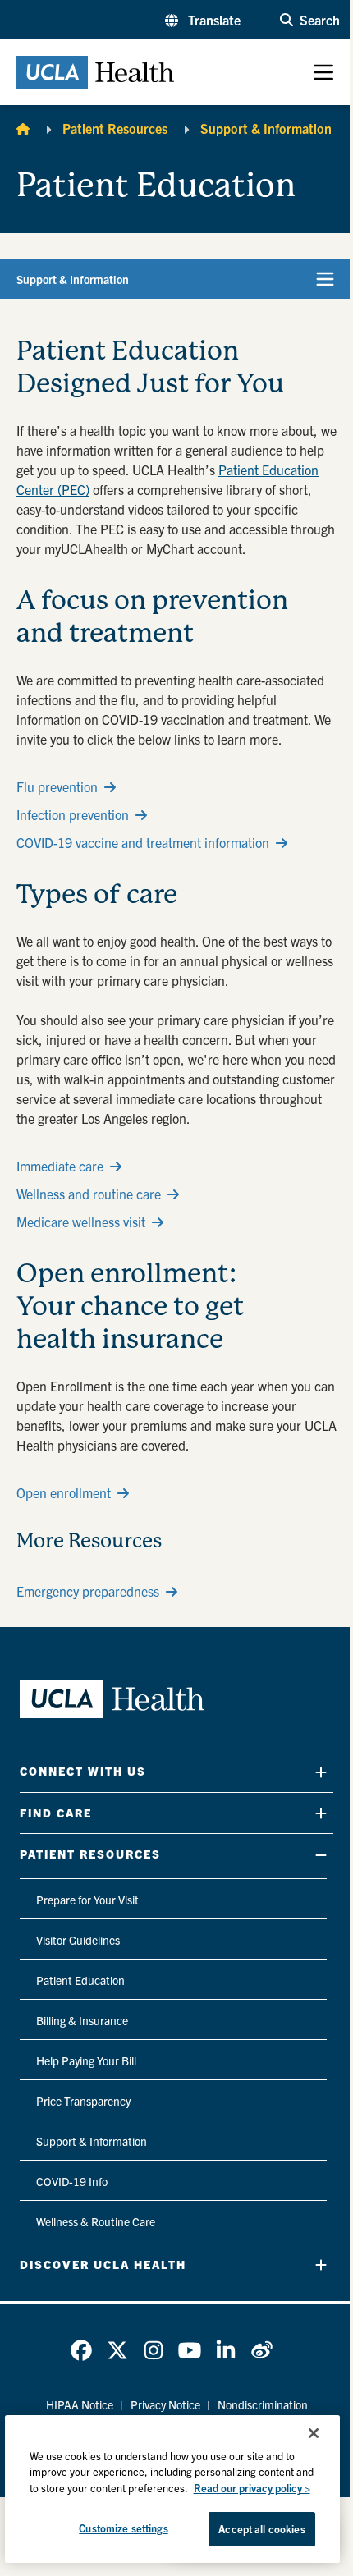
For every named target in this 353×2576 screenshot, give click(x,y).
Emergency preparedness (88, 1591)
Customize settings (123, 2528)
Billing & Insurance (82, 2020)
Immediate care (60, 1166)
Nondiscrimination (263, 2404)
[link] (81, 2350)
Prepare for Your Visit (87, 1900)
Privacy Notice (165, 2404)
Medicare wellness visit (81, 1222)
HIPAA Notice (80, 2404)
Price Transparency (83, 2101)
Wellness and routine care (89, 1194)
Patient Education (80, 1980)
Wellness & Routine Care (96, 2221)
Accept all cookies (261, 2529)
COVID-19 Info (72, 2181)
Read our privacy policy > (252, 2488)
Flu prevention (57, 786)
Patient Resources (115, 128)
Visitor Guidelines (78, 1940)
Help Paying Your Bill (86, 2060)
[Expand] (321, 1772)
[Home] (23, 128)
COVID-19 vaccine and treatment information (143, 842)
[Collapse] (321, 1855)
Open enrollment (64, 1492)
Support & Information (266, 128)
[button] (203, 20)
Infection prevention (73, 814)
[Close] (314, 2433)
